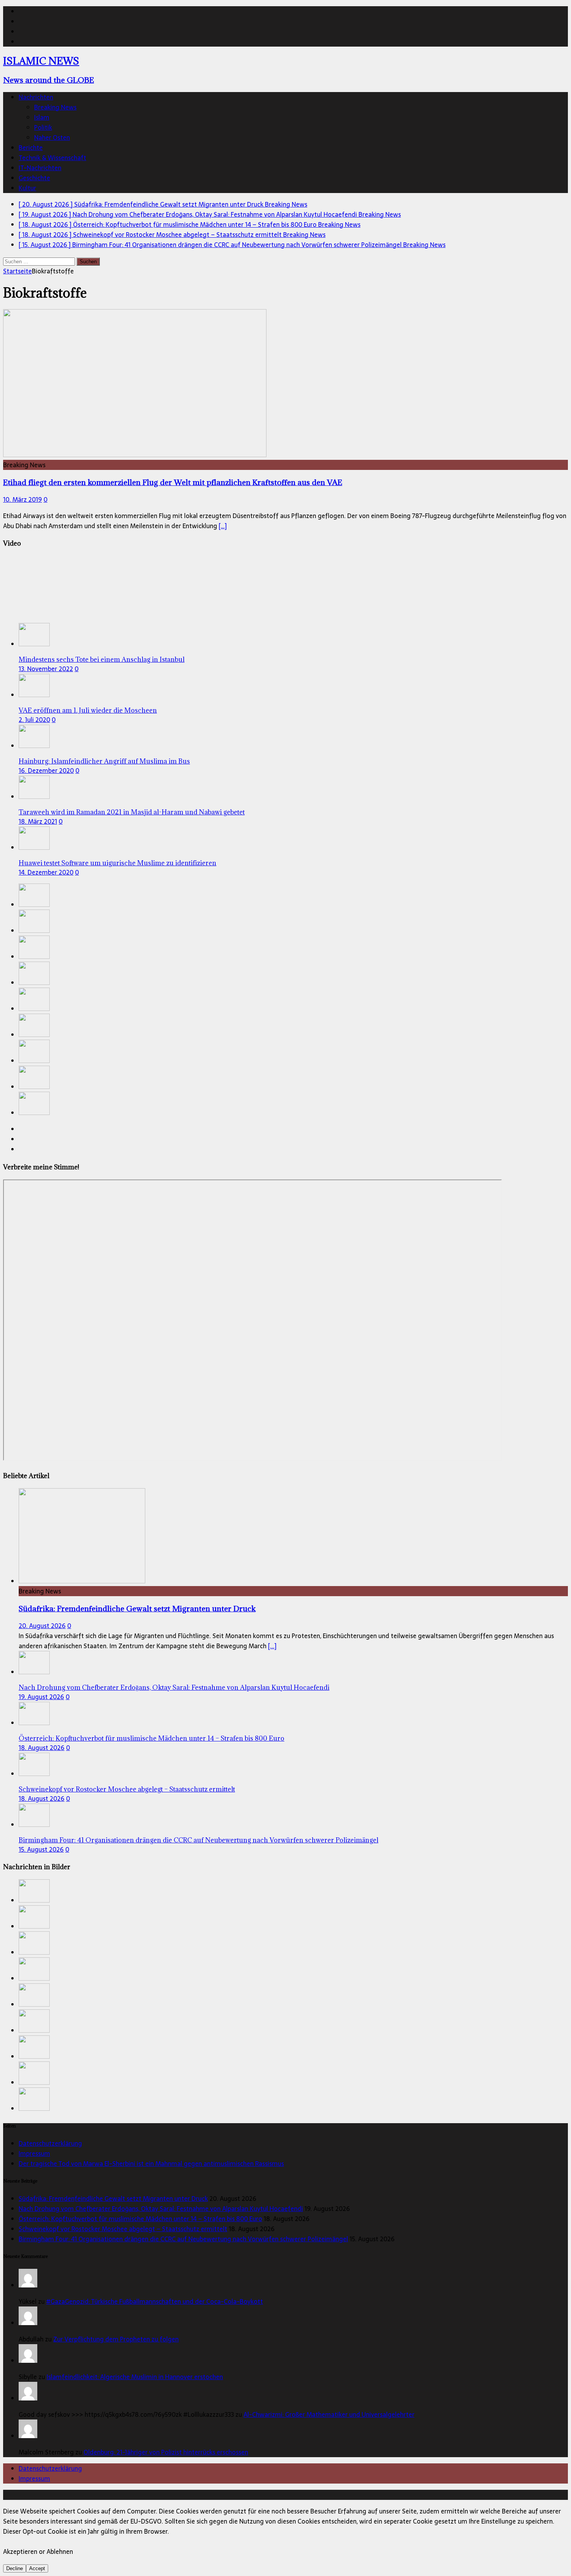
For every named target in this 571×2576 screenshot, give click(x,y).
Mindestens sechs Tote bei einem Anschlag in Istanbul (102, 659)
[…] (223, 526)
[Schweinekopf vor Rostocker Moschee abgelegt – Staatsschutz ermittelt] (34, 983)
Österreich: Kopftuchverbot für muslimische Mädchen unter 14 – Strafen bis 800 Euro (151, 1738)
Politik (43, 127)
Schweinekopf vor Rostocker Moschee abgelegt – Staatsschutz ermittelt (127, 1789)
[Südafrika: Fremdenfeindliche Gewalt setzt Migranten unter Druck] (34, 904)
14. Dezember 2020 (46, 872)
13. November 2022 (46, 669)
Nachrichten (36, 97)
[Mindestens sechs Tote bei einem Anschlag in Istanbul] (34, 644)
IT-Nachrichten (40, 168)
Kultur (27, 188)
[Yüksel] (28, 2285)
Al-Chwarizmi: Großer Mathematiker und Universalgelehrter (329, 2414)
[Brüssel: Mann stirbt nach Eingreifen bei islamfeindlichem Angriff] (34, 1113)
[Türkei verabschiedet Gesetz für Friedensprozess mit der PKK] (34, 1035)
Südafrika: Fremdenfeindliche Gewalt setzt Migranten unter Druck (137, 1608)
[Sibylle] (28, 2360)
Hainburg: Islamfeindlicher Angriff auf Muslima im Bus (104, 761)
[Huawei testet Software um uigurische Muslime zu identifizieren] (34, 847)
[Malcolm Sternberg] (28, 2436)
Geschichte (34, 178)
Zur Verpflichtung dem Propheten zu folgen (116, 2339)
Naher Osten (52, 137)
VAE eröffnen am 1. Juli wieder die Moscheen (88, 710)
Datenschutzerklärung (50, 2143)
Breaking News (55, 107)
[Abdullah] (28, 2323)
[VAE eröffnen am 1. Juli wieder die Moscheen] (34, 695)
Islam (42, 117)
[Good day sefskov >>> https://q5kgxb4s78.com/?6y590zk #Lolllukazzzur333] (28, 2398)
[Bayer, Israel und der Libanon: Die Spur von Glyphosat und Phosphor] (34, 1061)
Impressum (34, 2153)
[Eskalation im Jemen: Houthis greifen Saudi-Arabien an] (34, 1087)
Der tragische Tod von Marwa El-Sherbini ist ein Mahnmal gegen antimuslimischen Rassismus (151, 2164)
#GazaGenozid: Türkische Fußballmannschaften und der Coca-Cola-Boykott (155, 2301)
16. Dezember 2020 (46, 771)
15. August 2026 (41, 1849)
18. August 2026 (42, 1748)
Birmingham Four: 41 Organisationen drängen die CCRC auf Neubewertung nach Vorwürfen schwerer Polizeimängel (198, 1840)
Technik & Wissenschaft (52, 158)
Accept (37, 2568)
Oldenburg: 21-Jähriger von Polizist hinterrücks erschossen (166, 2452)
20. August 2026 (42, 1626)
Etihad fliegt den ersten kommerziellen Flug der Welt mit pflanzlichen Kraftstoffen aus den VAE (173, 482)
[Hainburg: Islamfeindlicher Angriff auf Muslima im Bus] (34, 746)
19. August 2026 (41, 1697)
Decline (15, 2568)
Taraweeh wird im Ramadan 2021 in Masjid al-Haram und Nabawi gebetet (132, 812)
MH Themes (182, 2495)
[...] (272, 1646)
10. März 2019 (23, 499)
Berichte (31, 148)
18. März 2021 (38, 821)
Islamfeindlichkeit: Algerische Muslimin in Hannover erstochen (135, 2377)
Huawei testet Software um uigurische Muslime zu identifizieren (118, 863)
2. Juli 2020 (34, 720)
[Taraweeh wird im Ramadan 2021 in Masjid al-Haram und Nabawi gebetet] (34, 797)
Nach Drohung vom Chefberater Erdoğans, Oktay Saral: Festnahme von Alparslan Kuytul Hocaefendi (174, 1687)
